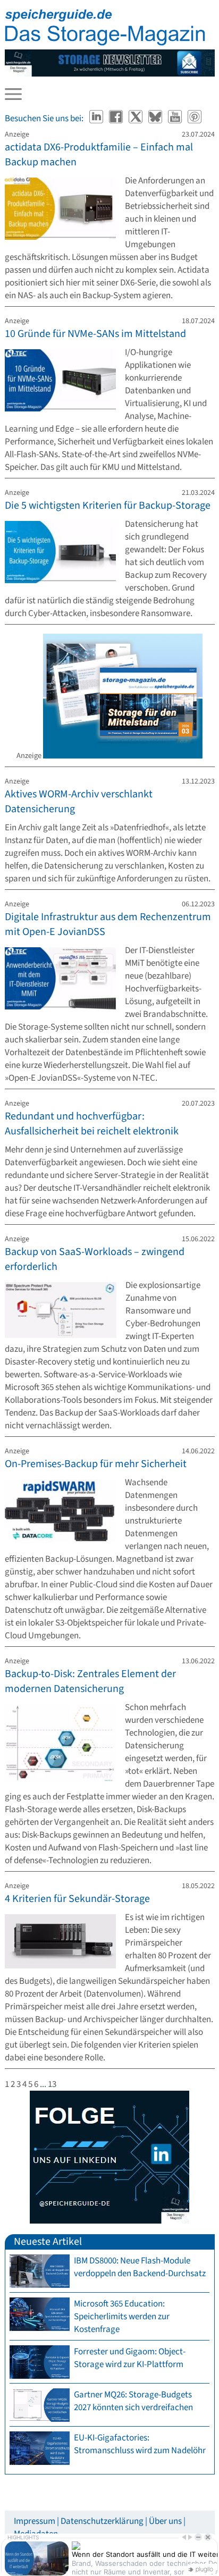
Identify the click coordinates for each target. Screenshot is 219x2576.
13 (52, 2084)
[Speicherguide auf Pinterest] (195, 119)
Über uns (165, 2521)
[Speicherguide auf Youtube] (176, 119)
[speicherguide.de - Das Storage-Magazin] (105, 43)
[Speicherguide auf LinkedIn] (97, 119)
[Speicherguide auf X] (136, 119)
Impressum (35, 2521)
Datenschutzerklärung (102, 2521)
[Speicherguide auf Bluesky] (156, 119)
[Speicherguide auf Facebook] (117, 119)
